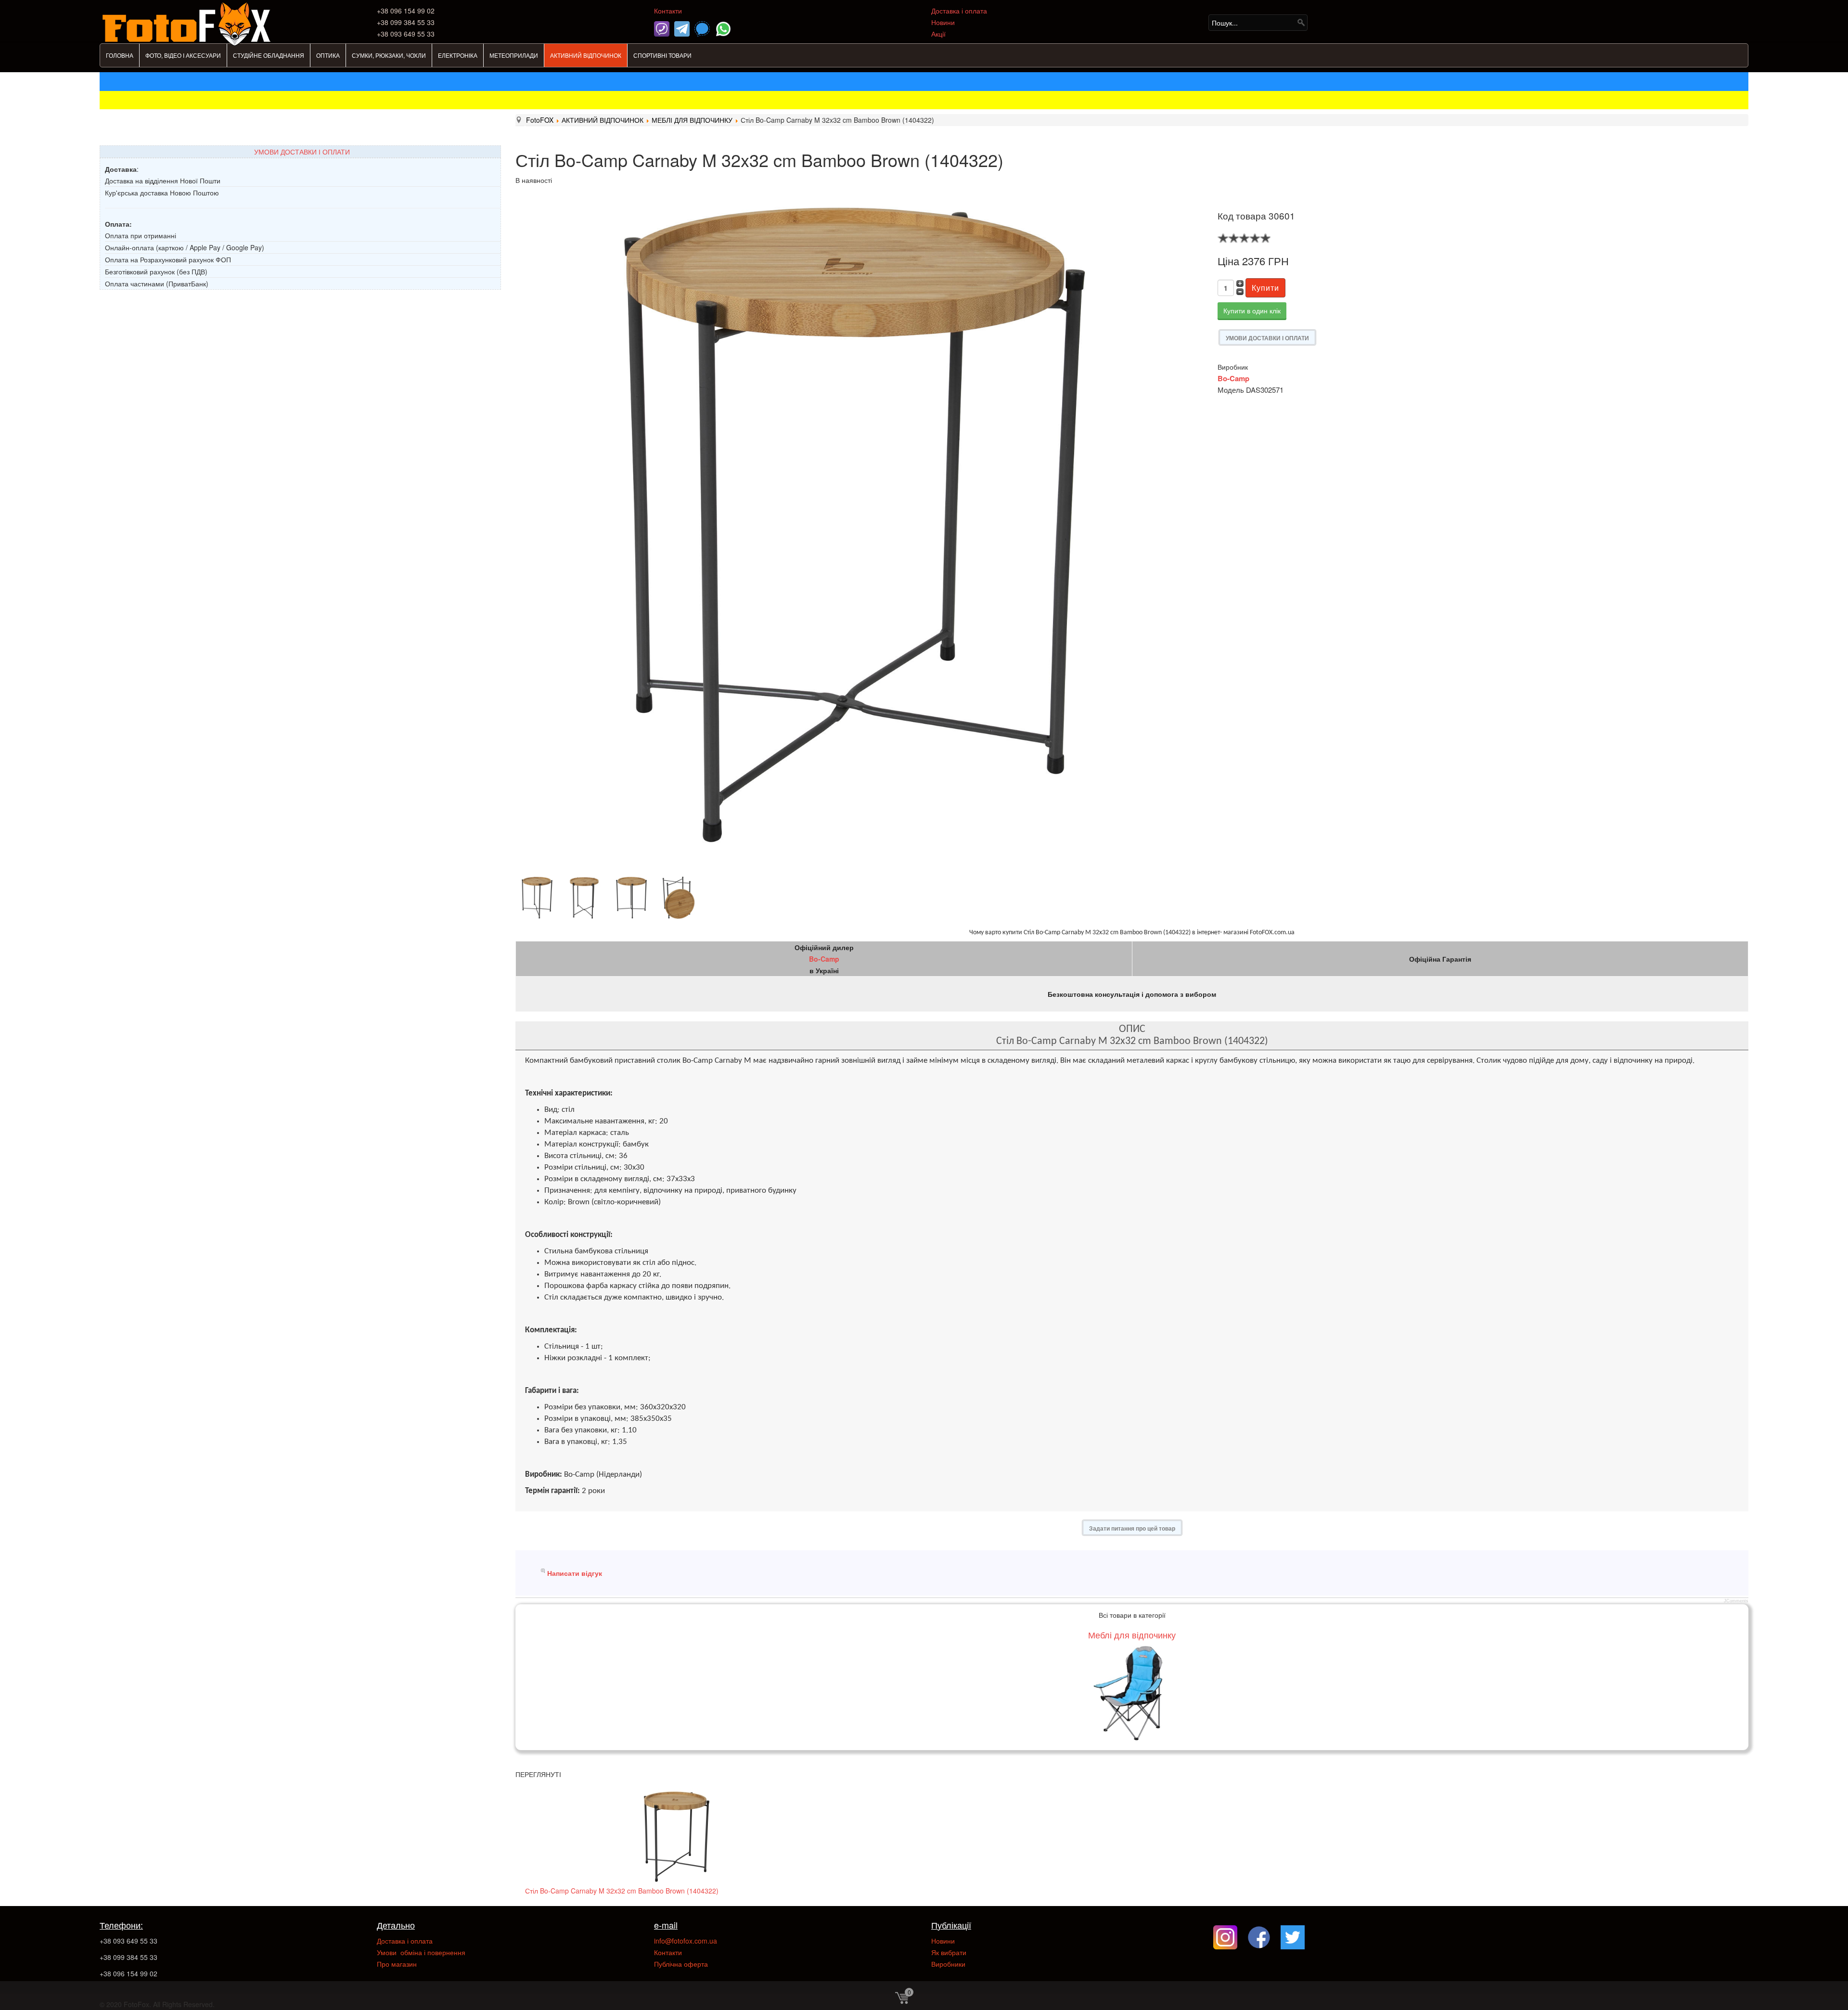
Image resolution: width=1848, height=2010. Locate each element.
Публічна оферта (681, 1964)
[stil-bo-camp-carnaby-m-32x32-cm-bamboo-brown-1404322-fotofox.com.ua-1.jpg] (854, 525)
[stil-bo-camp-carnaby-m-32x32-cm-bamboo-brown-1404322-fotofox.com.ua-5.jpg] (680, 898)
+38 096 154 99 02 (128, 1973)
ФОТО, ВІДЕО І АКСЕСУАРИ (183, 55)
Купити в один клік (1252, 310)
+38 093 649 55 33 (128, 1941)
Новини (943, 22)
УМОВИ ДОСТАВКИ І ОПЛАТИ (302, 152)
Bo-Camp (1233, 378)
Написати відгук (575, 1573)
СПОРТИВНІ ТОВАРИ (662, 55)
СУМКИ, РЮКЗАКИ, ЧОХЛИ (389, 55)
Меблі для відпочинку (1132, 1635)
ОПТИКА (328, 55)
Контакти (668, 11)
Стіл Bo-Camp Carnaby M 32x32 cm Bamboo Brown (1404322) (622, 1891)
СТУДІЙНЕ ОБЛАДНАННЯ (269, 55)
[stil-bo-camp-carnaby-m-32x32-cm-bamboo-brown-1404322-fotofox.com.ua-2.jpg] (539, 898)
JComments (1736, 1601)
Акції (938, 34)
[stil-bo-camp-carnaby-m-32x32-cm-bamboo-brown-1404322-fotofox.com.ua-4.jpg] (633, 898)
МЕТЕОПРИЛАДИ (514, 55)
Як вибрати (949, 1952)
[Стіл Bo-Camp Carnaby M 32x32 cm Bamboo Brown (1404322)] (677, 1837)
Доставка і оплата (959, 11)
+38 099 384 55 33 (128, 1957)
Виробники (948, 1964)
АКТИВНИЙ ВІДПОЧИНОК (586, 55)
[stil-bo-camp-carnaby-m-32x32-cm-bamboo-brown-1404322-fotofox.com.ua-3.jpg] (586, 898)
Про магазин (397, 1964)
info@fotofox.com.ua (686, 1941)
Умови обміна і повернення (421, 1952)
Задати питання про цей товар (1132, 1528)
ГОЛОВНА (120, 55)
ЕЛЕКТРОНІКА (458, 55)
